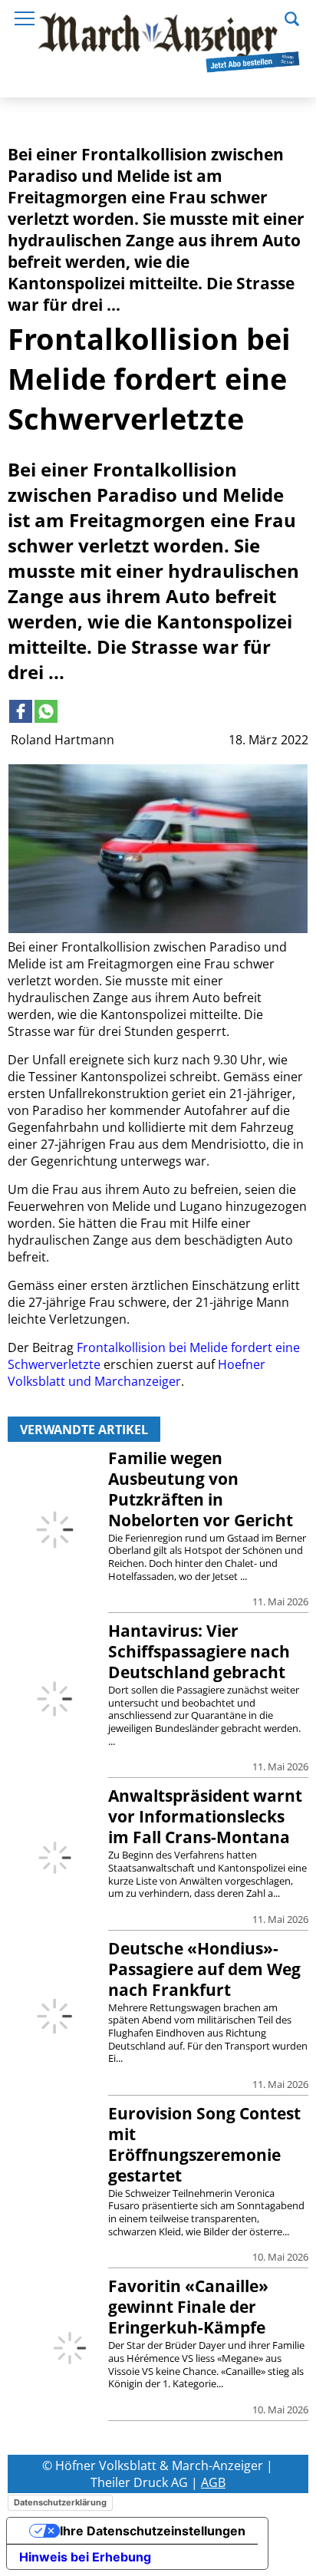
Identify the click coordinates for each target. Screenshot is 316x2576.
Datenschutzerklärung (60, 2502)
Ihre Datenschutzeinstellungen (153, 2531)
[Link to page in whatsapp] (46, 711)
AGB (213, 2482)
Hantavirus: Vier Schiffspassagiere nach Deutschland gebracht (199, 1651)
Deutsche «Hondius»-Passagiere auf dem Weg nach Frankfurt (204, 1969)
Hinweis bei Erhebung (85, 2557)
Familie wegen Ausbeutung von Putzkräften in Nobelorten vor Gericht (201, 1489)
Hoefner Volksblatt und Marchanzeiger (137, 1373)
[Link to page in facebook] (21, 711)
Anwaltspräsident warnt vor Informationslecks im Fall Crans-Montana (205, 1816)
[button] (292, 17)
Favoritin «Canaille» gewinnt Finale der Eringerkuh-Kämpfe (188, 2307)
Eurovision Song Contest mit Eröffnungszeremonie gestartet (204, 2144)
